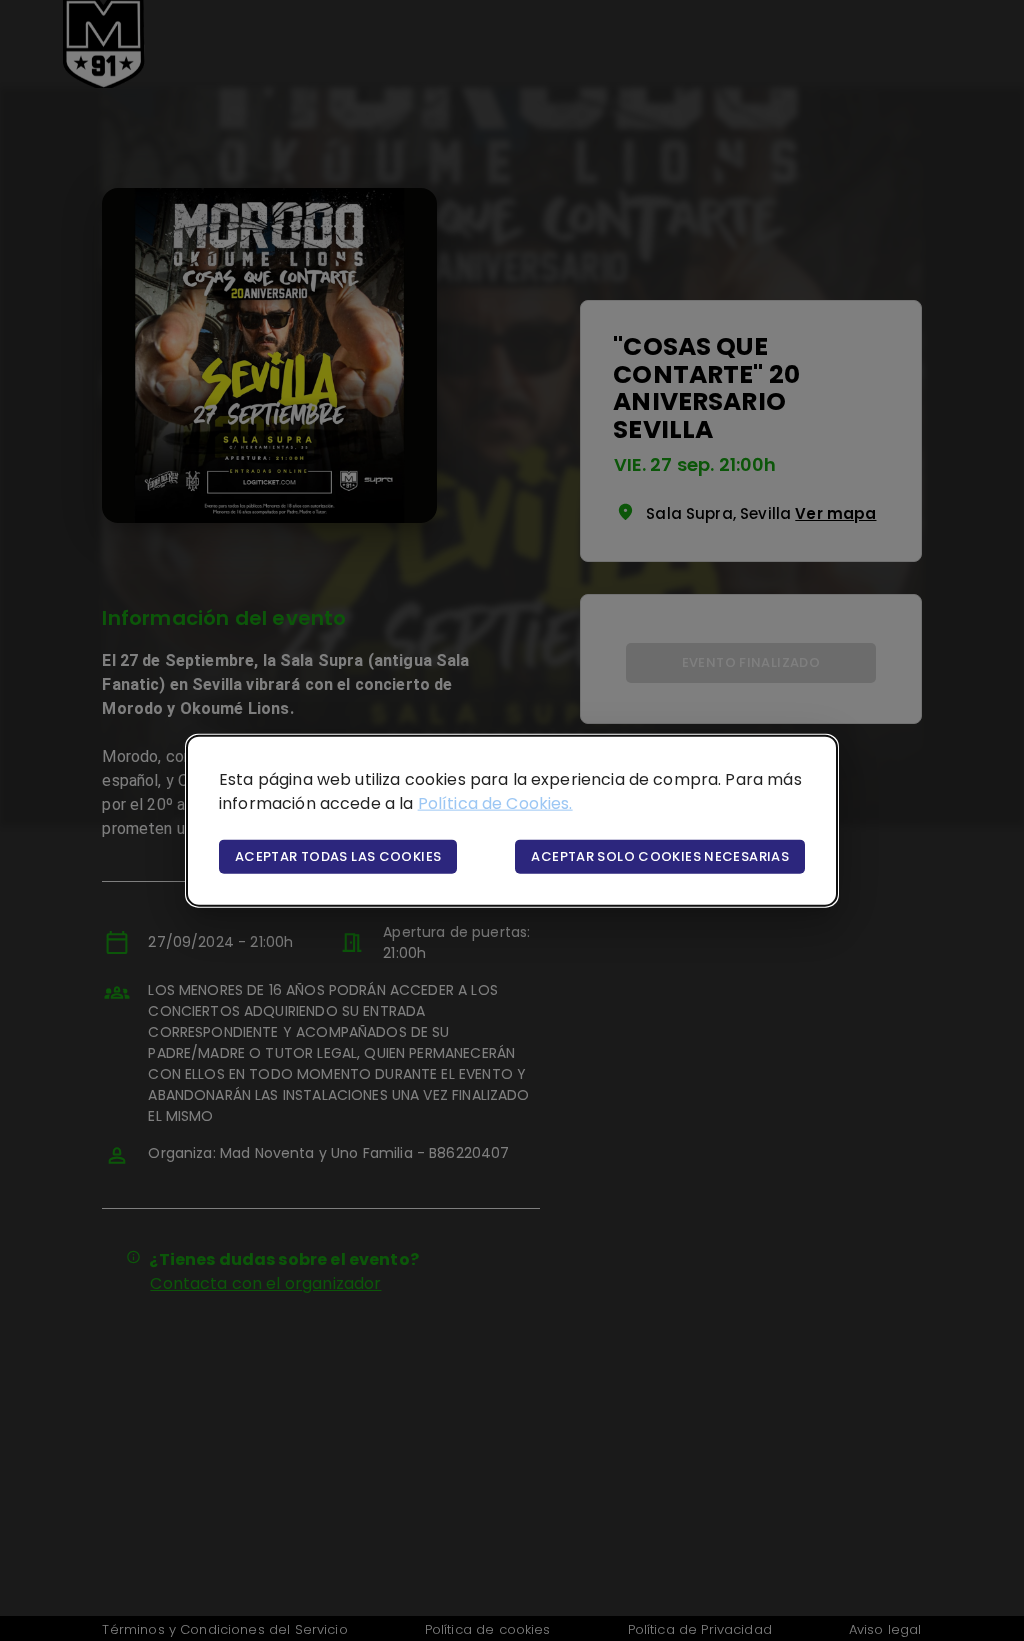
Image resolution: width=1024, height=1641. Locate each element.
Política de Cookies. (495, 802)
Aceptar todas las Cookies (338, 855)
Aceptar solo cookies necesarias (660, 855)
